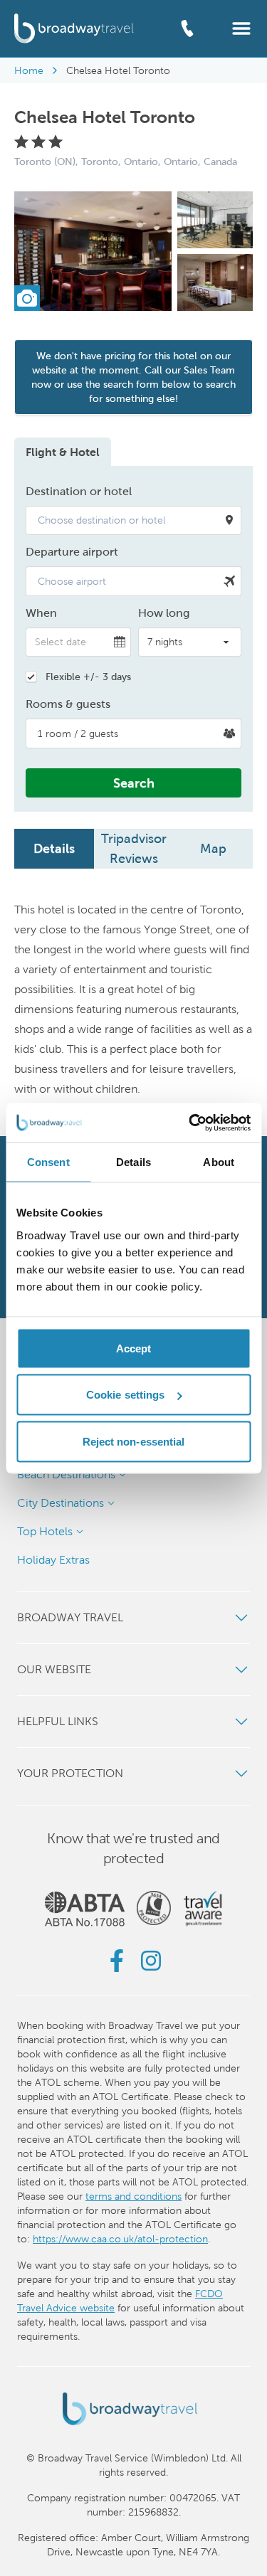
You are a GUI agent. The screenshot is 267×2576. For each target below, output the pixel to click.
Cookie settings (126, 1395)
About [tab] (219, 1162)
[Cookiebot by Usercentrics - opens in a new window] (190, 1123)
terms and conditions (133, 2196)
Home (29, 70)
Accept (134, 1348)
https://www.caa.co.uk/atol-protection (120, 2239)
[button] (241, 27)
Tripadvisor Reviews (134, 848)
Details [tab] (133, 1162)
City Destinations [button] (61, 1503)
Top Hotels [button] (45, 1531)
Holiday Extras (53, 1560)
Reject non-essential (134, 1441)
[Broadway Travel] (74, 28)
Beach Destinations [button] (66, 1474)
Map (213, 848)
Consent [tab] (48, 1162)
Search (134, 783)
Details (54, 848)
